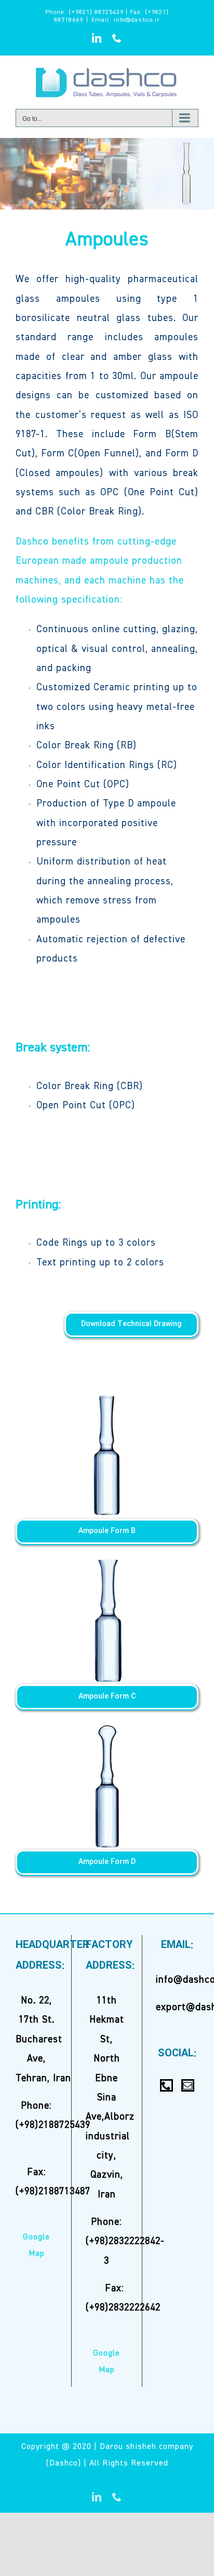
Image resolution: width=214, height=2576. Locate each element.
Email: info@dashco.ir (126, 20)
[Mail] (188, 2085)
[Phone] (166, 2085)
